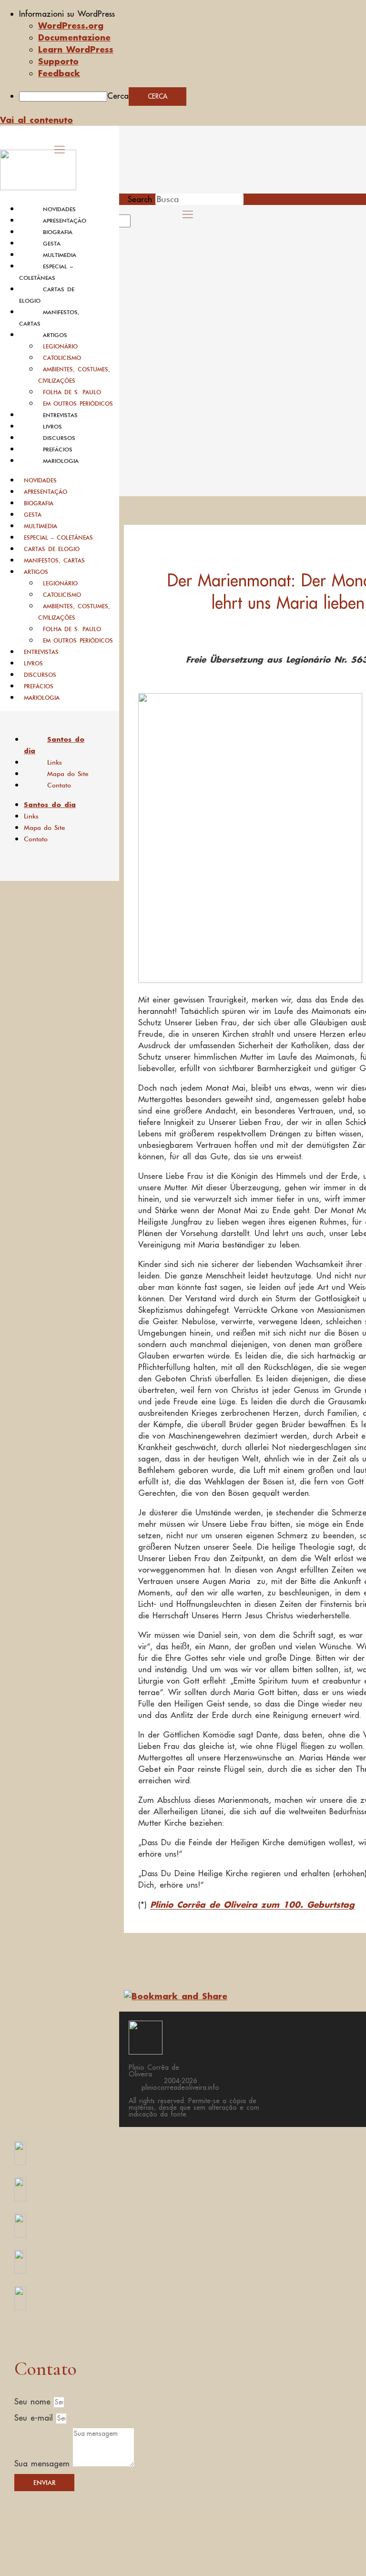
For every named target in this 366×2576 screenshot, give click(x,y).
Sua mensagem (44, 2464)
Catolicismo (62, 358)
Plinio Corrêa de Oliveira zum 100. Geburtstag (252, 1904)
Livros (52, 427)
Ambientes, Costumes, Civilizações (74, 375)
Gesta (52, 244)
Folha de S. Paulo (72, 392)
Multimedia (60, 255)
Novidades (59, 209)
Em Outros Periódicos (78, 404)
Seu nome (34, 2402)
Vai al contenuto (36, 120)
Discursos (59, 438)
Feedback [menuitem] (59, 73)
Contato (59, 785)
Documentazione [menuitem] (74, 37)
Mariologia (61, 461)
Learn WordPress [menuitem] (76, 49)
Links (55, 762)
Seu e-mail (35, 2418)
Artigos (55, 335)
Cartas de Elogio (52, 549)
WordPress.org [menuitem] (71, 25)
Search (140, 199)
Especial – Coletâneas (58, 537)
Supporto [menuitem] (58, 61)
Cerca (118, 96)
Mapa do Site (68, 774)
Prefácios (58, 450)
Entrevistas (60, 415)
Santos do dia (54, 745)
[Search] (142, 224)
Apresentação (65, 221)
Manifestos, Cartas (54, 560)
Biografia (58, 232)
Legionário (60, 346)
